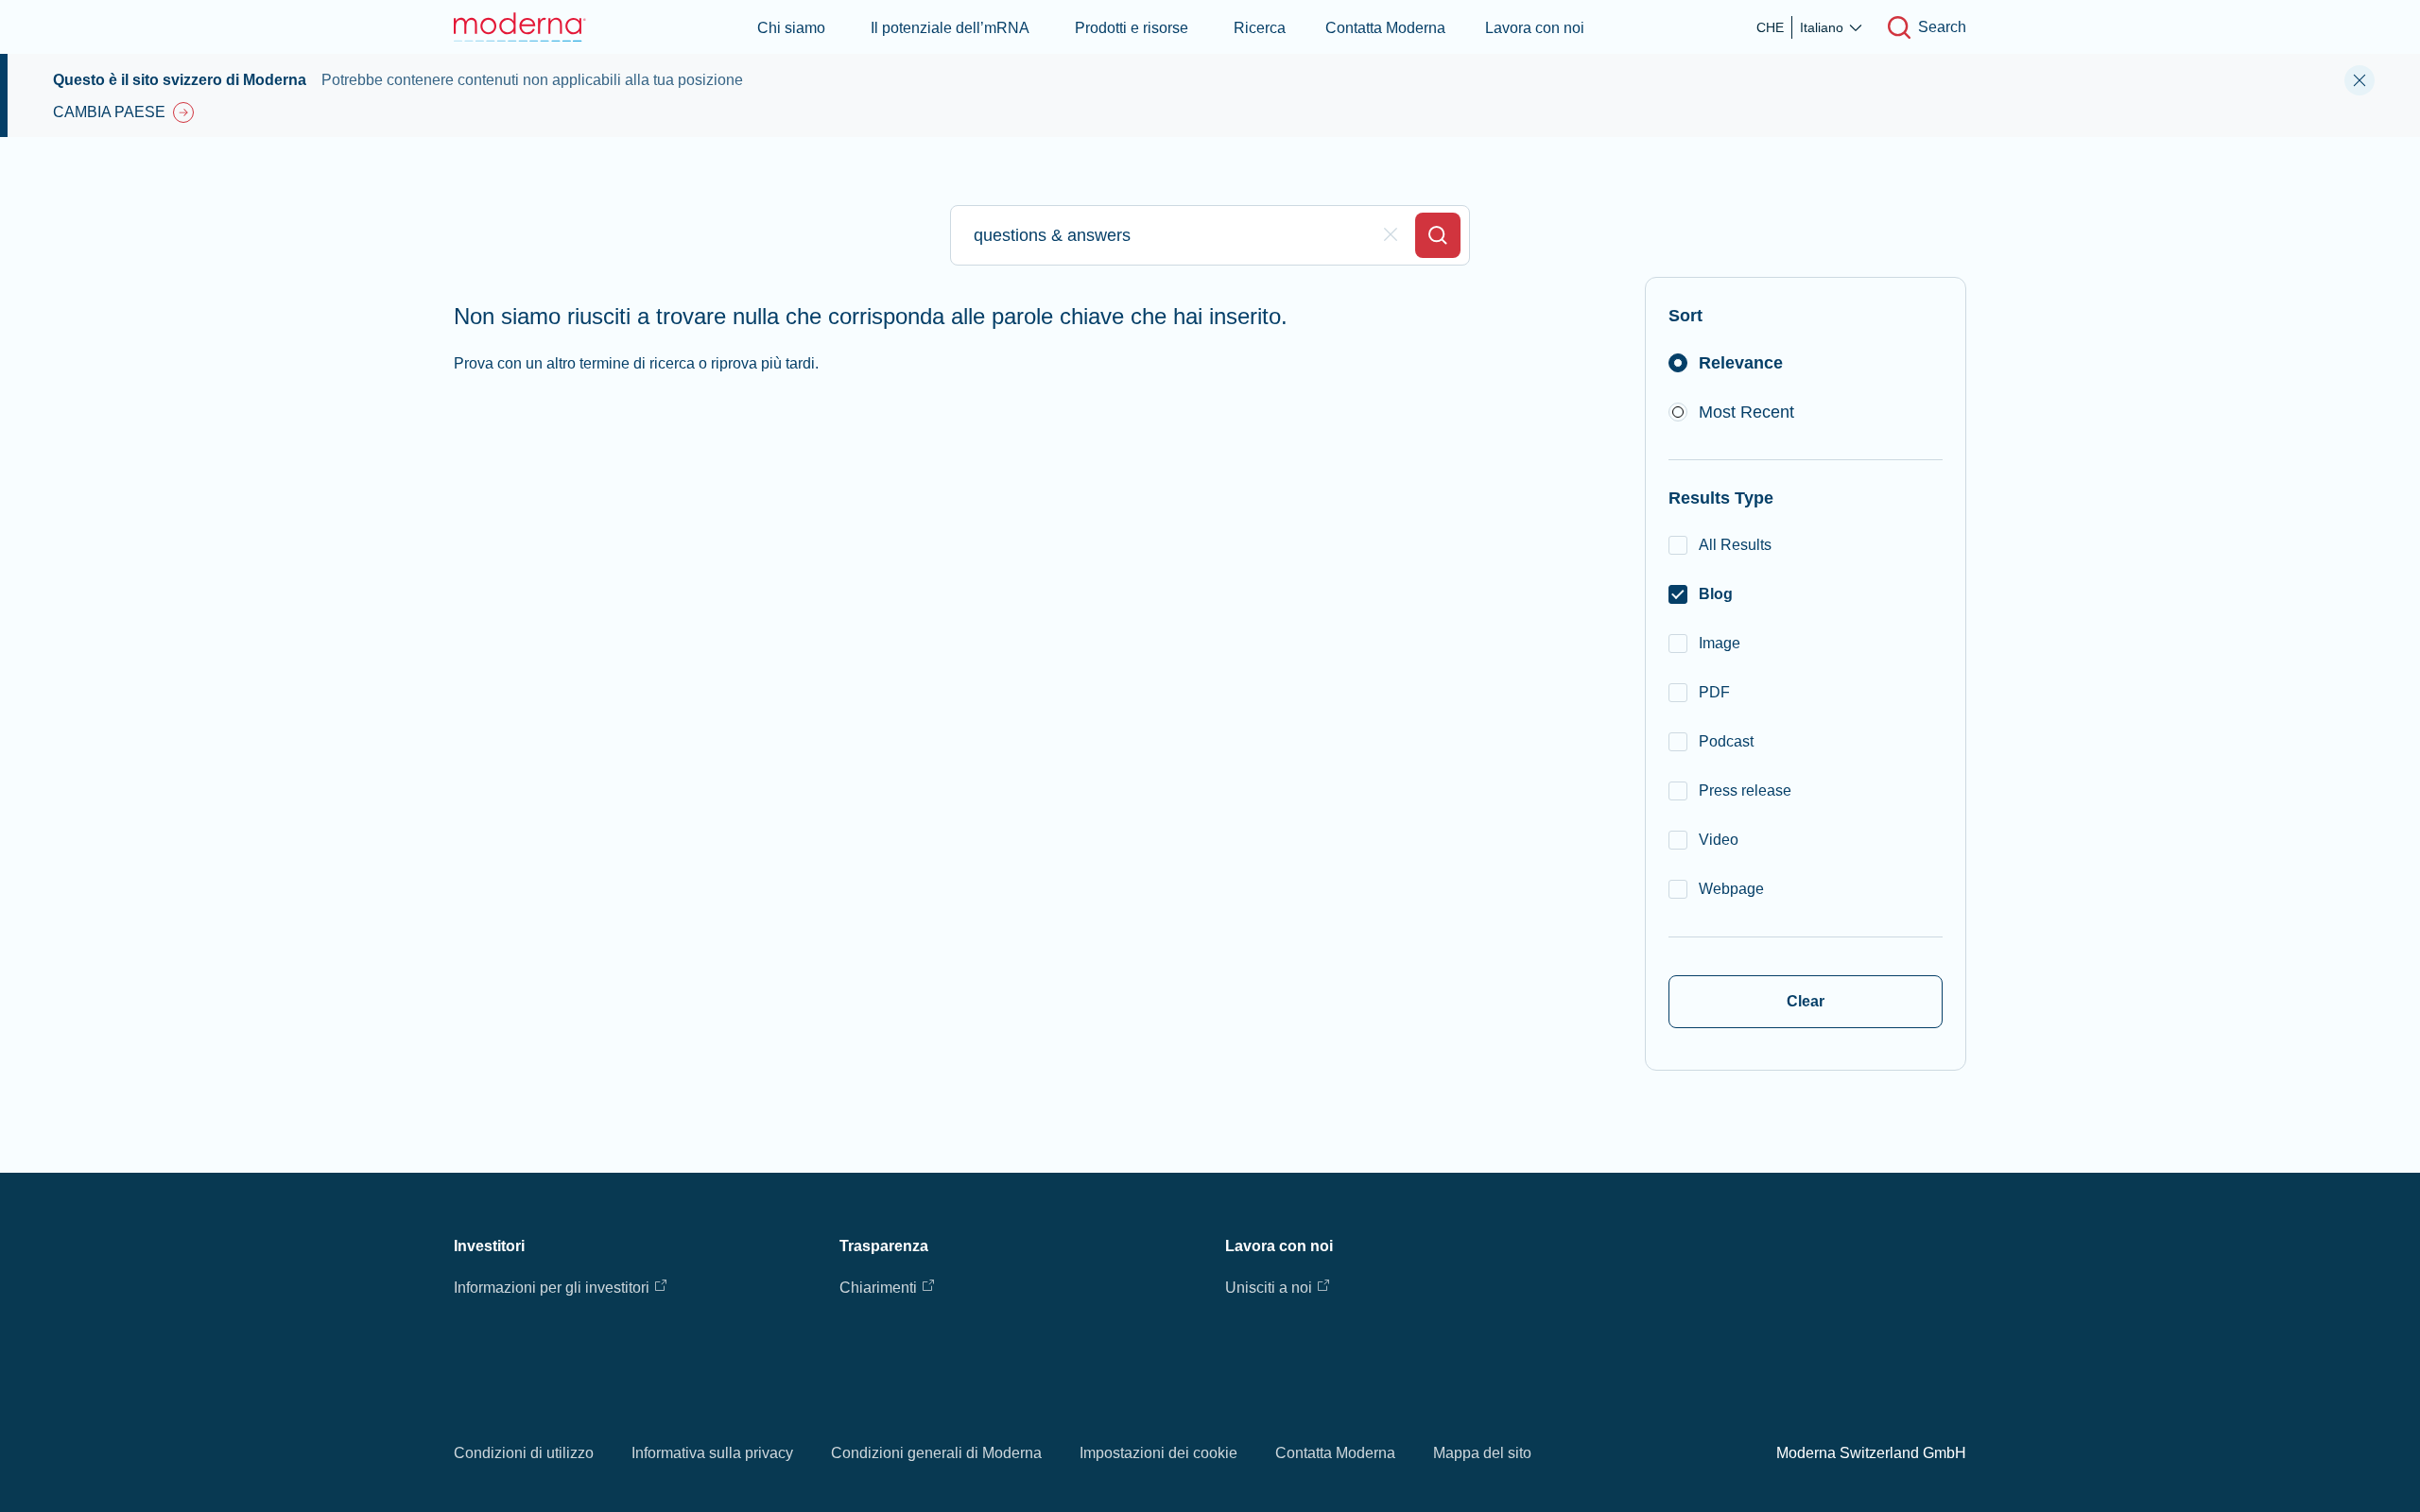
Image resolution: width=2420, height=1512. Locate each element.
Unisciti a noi (1269, 1288)
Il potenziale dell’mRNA (950, 28)
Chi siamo (791, 28)
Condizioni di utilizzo (524, 1453)
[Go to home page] (520, 27)
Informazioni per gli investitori (552, 1288)
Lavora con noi (1535, 28)
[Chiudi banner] (2359, 80)
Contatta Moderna (1385, 28)
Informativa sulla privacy (712, 1453)
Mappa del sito (1482, 1453)
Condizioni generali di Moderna (936, 1453)
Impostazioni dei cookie (1158, 1453)
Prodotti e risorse (1132, 28)
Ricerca (1260, 28)
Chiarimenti (878, 1288)
